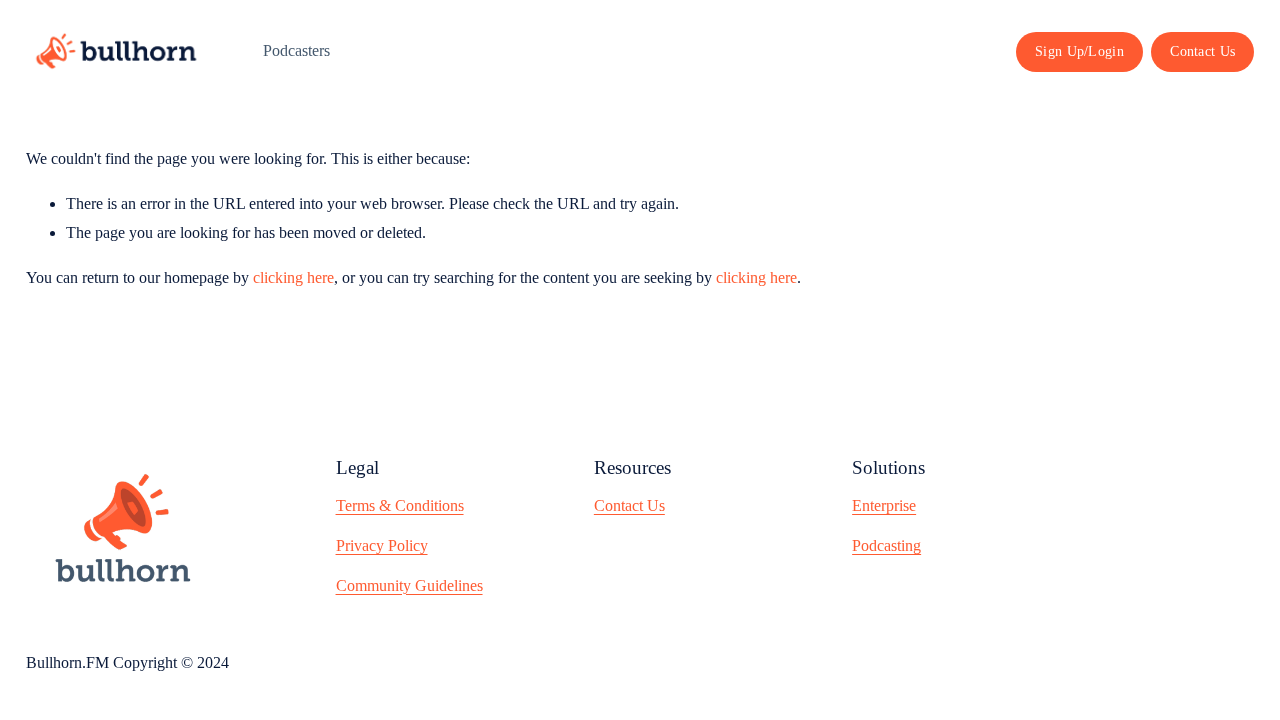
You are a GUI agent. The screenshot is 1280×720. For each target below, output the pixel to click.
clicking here (293, 277)
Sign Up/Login (1079, 51)
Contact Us (1202, 51)
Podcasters (296, 50)
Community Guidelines (409, 585)
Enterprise (884, 505)
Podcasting (886, 545)
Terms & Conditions (400, 505)
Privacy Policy (382, 545)
